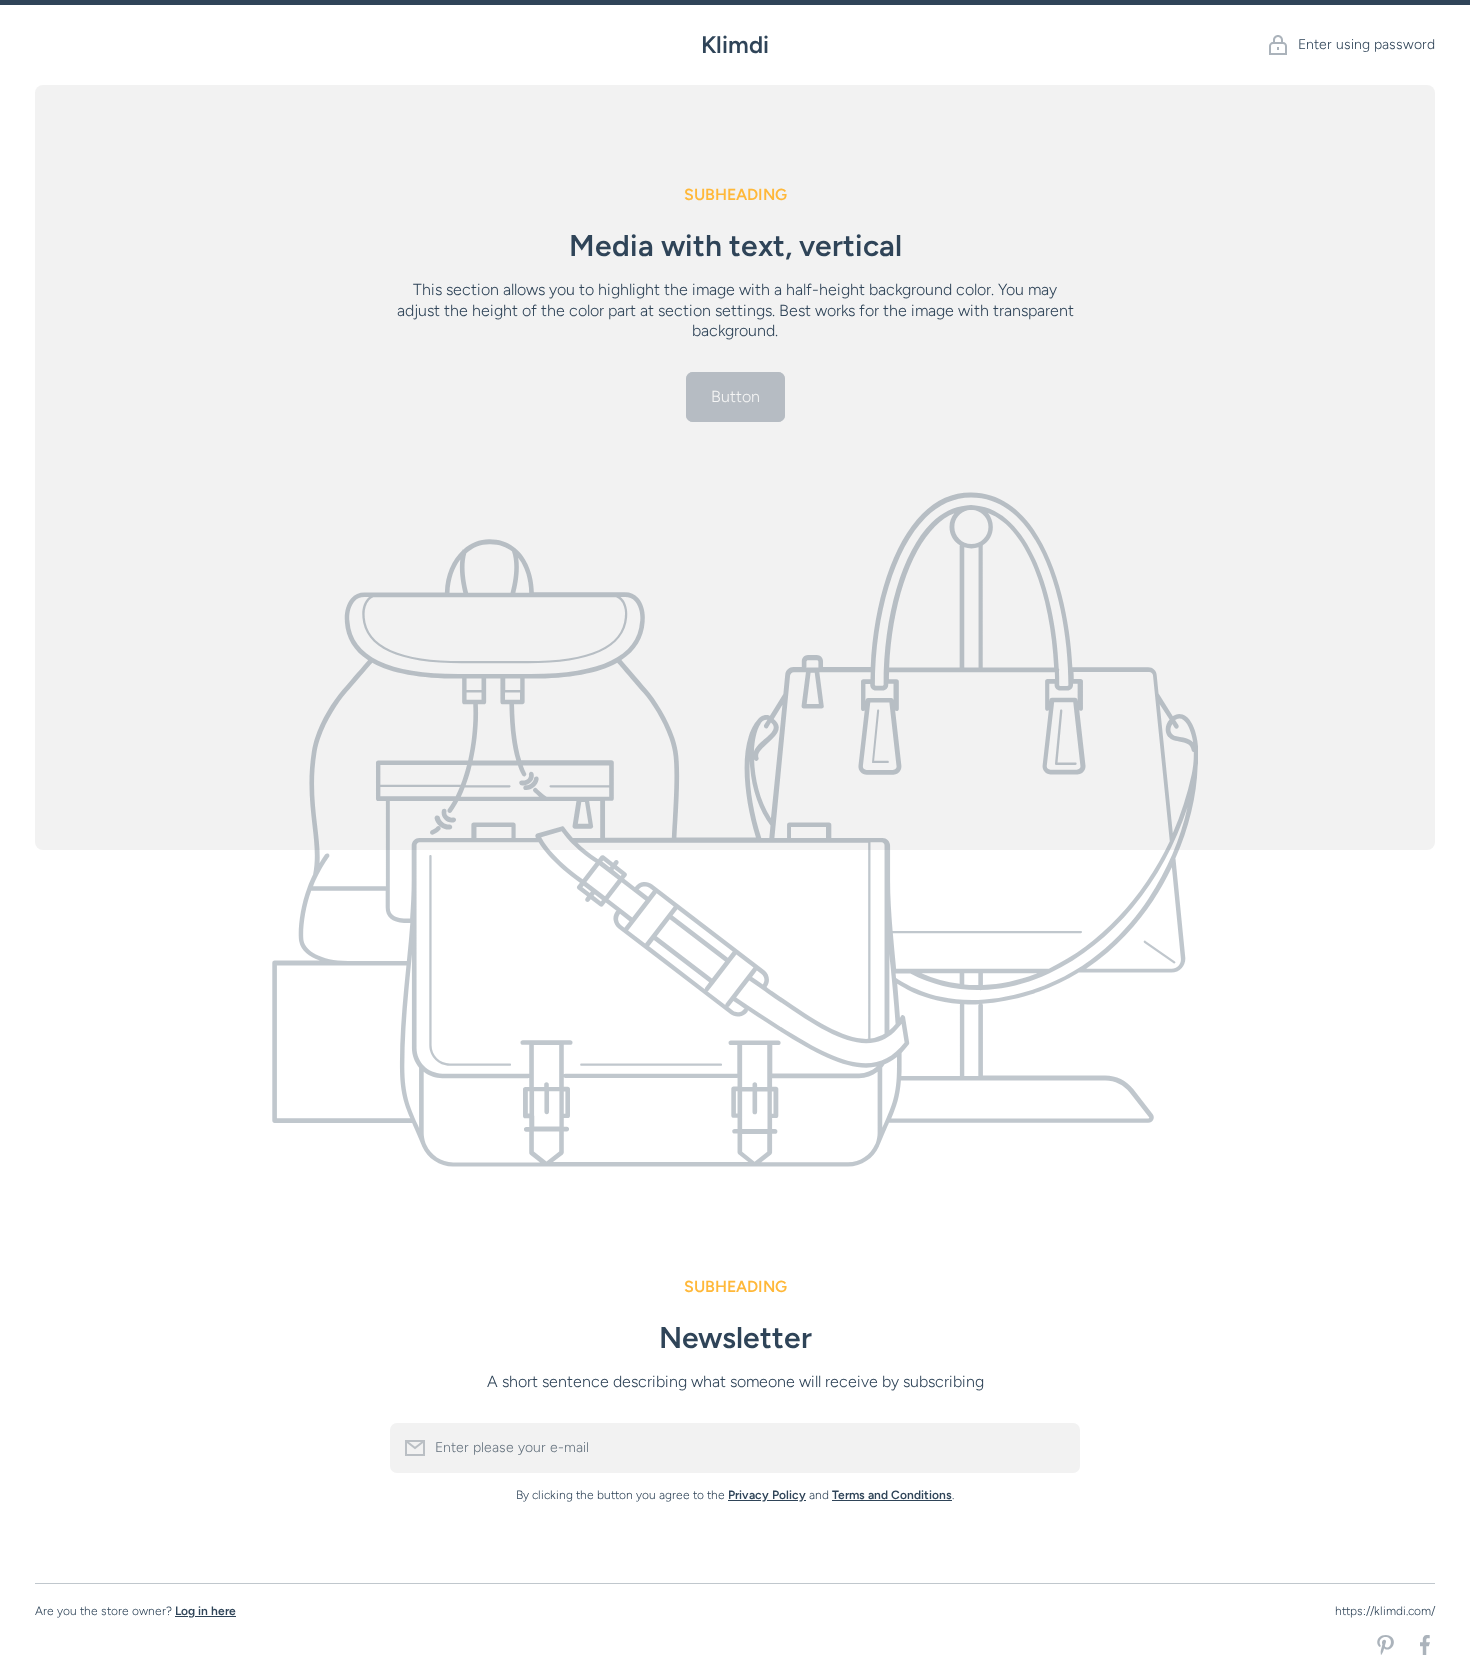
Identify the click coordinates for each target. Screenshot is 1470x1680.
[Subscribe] (1055, 1448)
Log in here (205, 1611)
